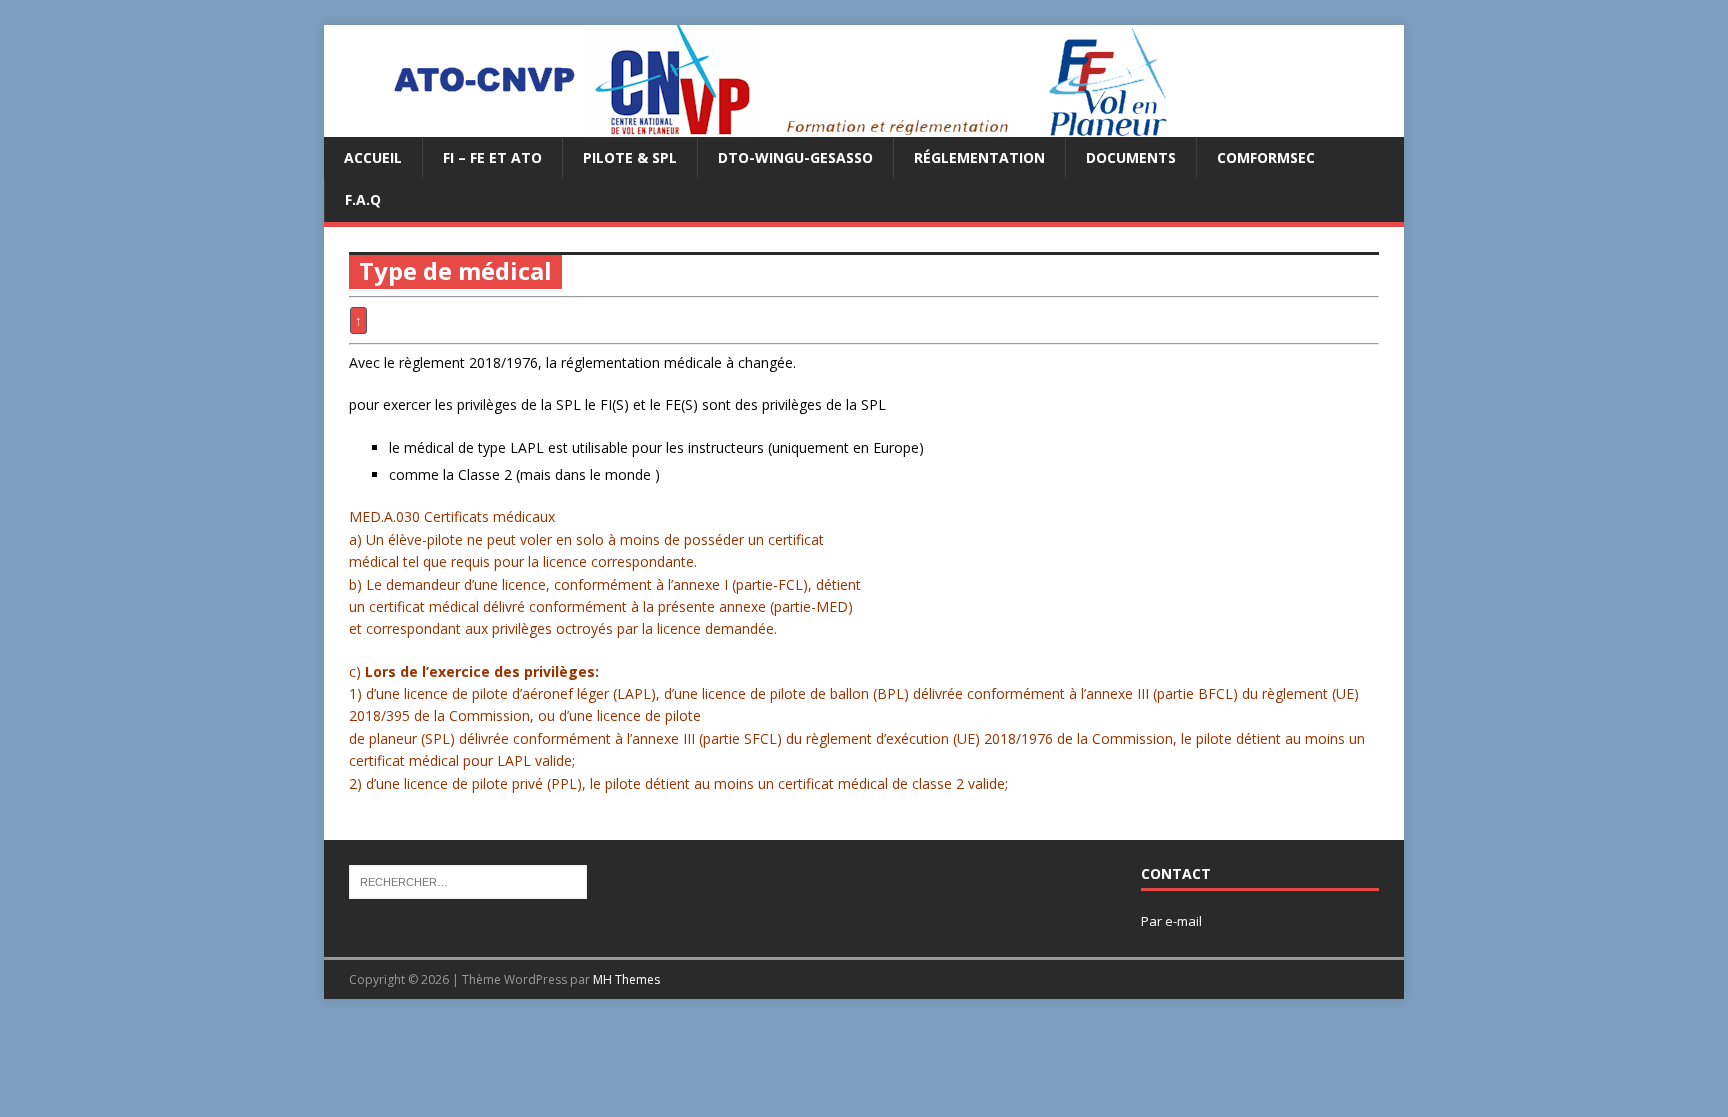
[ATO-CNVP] (755, 125)
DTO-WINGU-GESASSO (795, 157)
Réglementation (979, 157)
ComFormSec (1266, 157)
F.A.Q (363, 199)
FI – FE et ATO (492, 157)
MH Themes (626, 979)
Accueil (373, 157)
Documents (1131, 157)
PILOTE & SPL (630, 157)
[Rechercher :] (468, 881)
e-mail (1183, 921)
